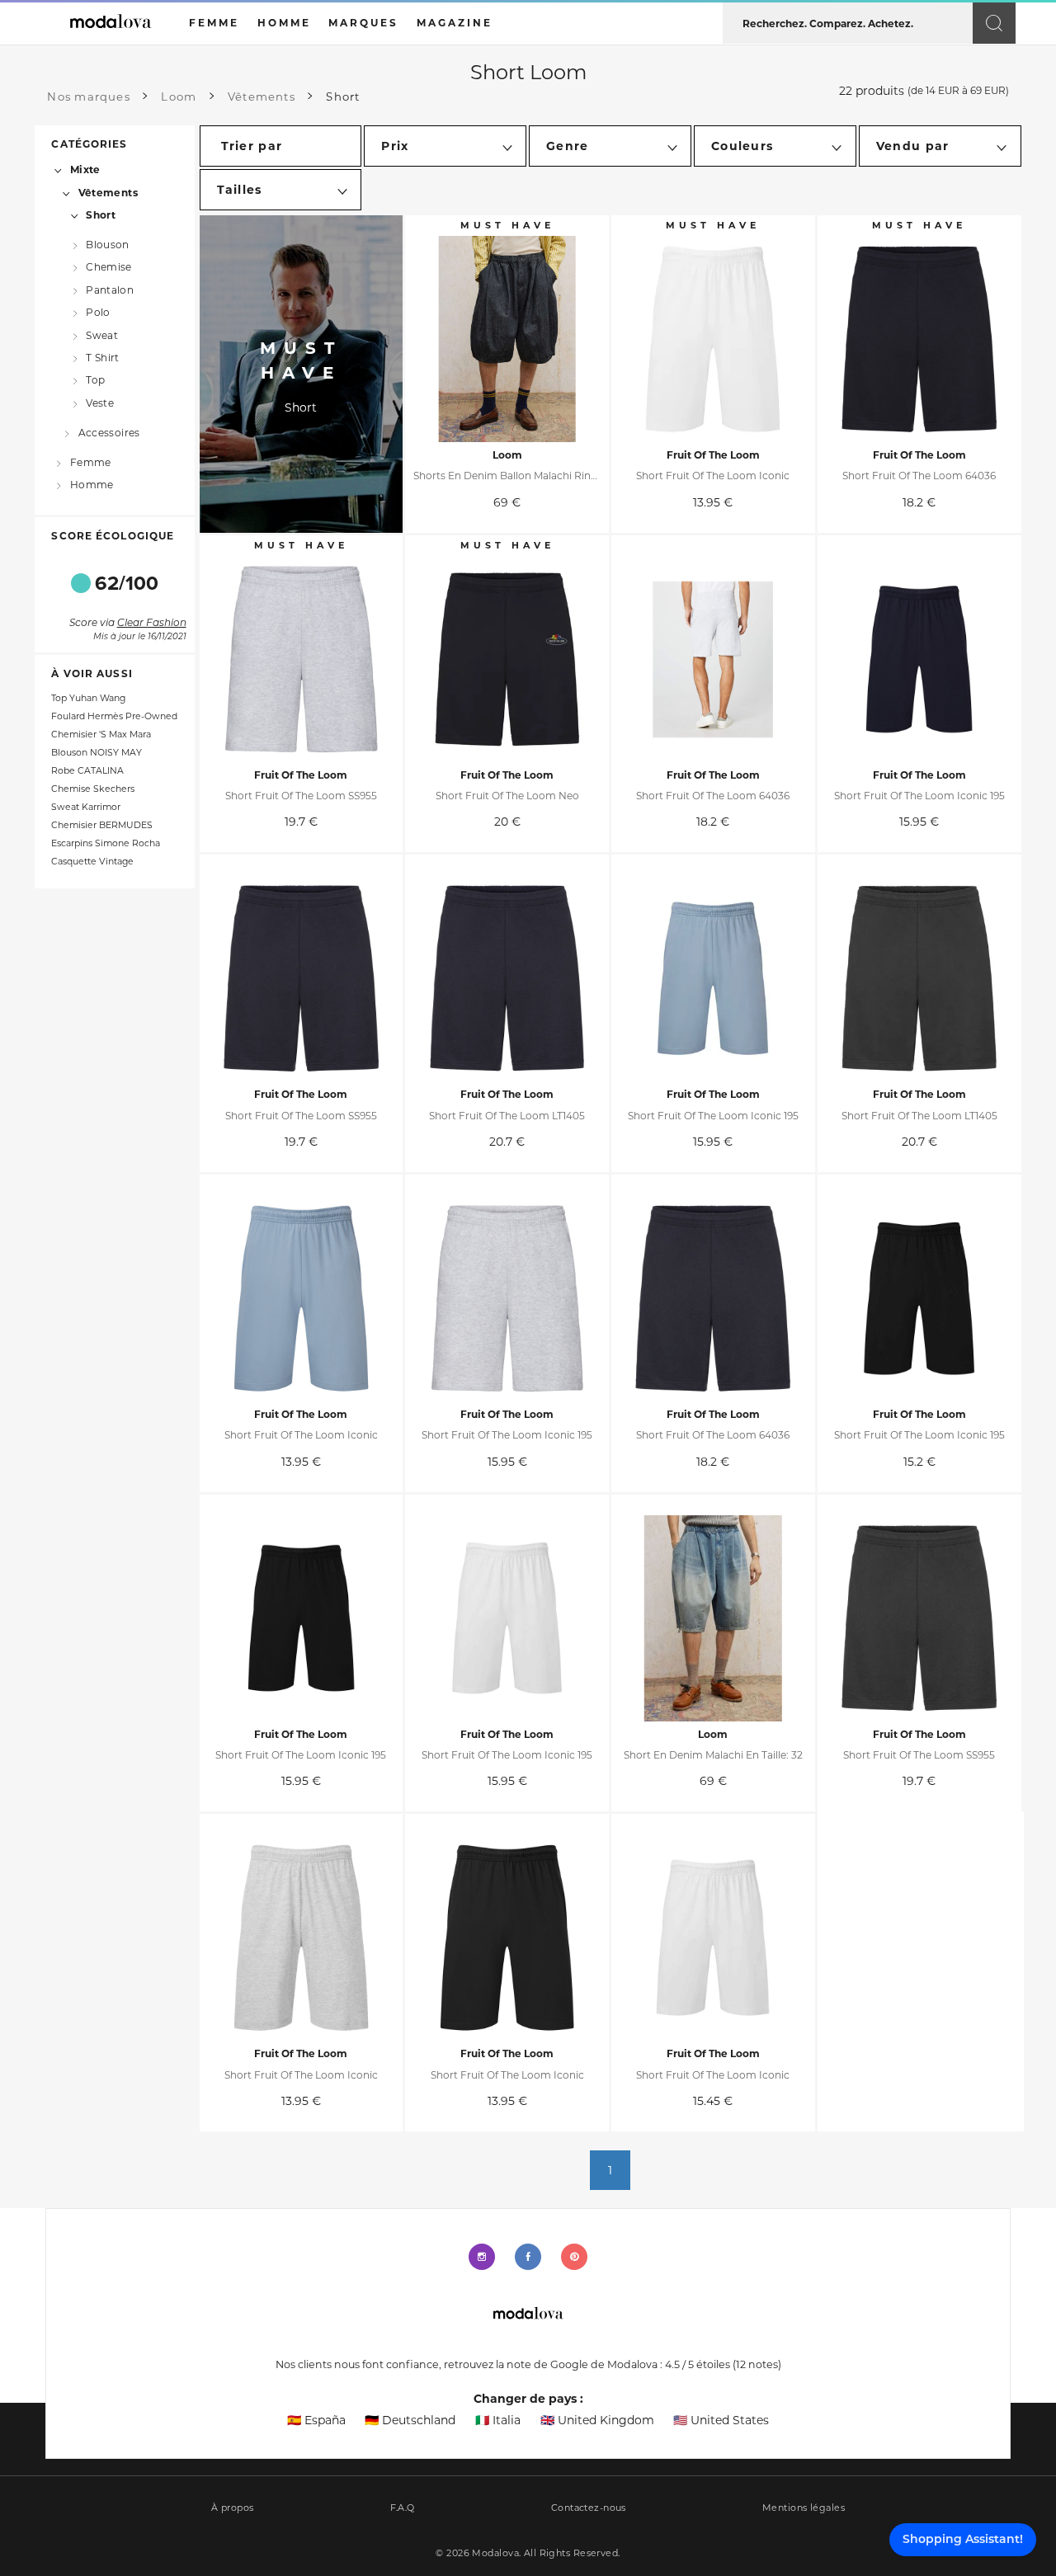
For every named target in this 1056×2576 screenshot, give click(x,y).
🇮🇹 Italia (498, 2420)
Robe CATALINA (87, 771)
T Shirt (103, 358)
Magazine (455, 23)
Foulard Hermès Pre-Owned (114, 716)
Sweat (102, 334)
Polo (98, 312)
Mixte (85, 170)
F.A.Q (403, 2508)
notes (757, 2364)
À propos (233, 2508)
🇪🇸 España (316, 2420)
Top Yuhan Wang (88, 698)
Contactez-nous (589, 2508)
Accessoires (109, 432)
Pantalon (110, 289)
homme (284, 23)
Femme (90, 462)
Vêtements (108, 192)
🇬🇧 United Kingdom (597, 2420)
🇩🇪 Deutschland (410, 2420)
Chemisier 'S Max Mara (101, 735)
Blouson (108, 245)
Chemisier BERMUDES (102, 825)
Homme (92, 485)
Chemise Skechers (93, 789)
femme (214, 23)
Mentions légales (804, 2508)
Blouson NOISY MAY (97, 753)
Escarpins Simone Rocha (106, 843)
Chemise (109, 267)
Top (95, 380)
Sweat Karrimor (86, 807)
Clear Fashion (152, 624)
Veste (100, 403)
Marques (363, 23)
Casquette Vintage (92, 862)
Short (101, 215)
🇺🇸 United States (721, 2420)
